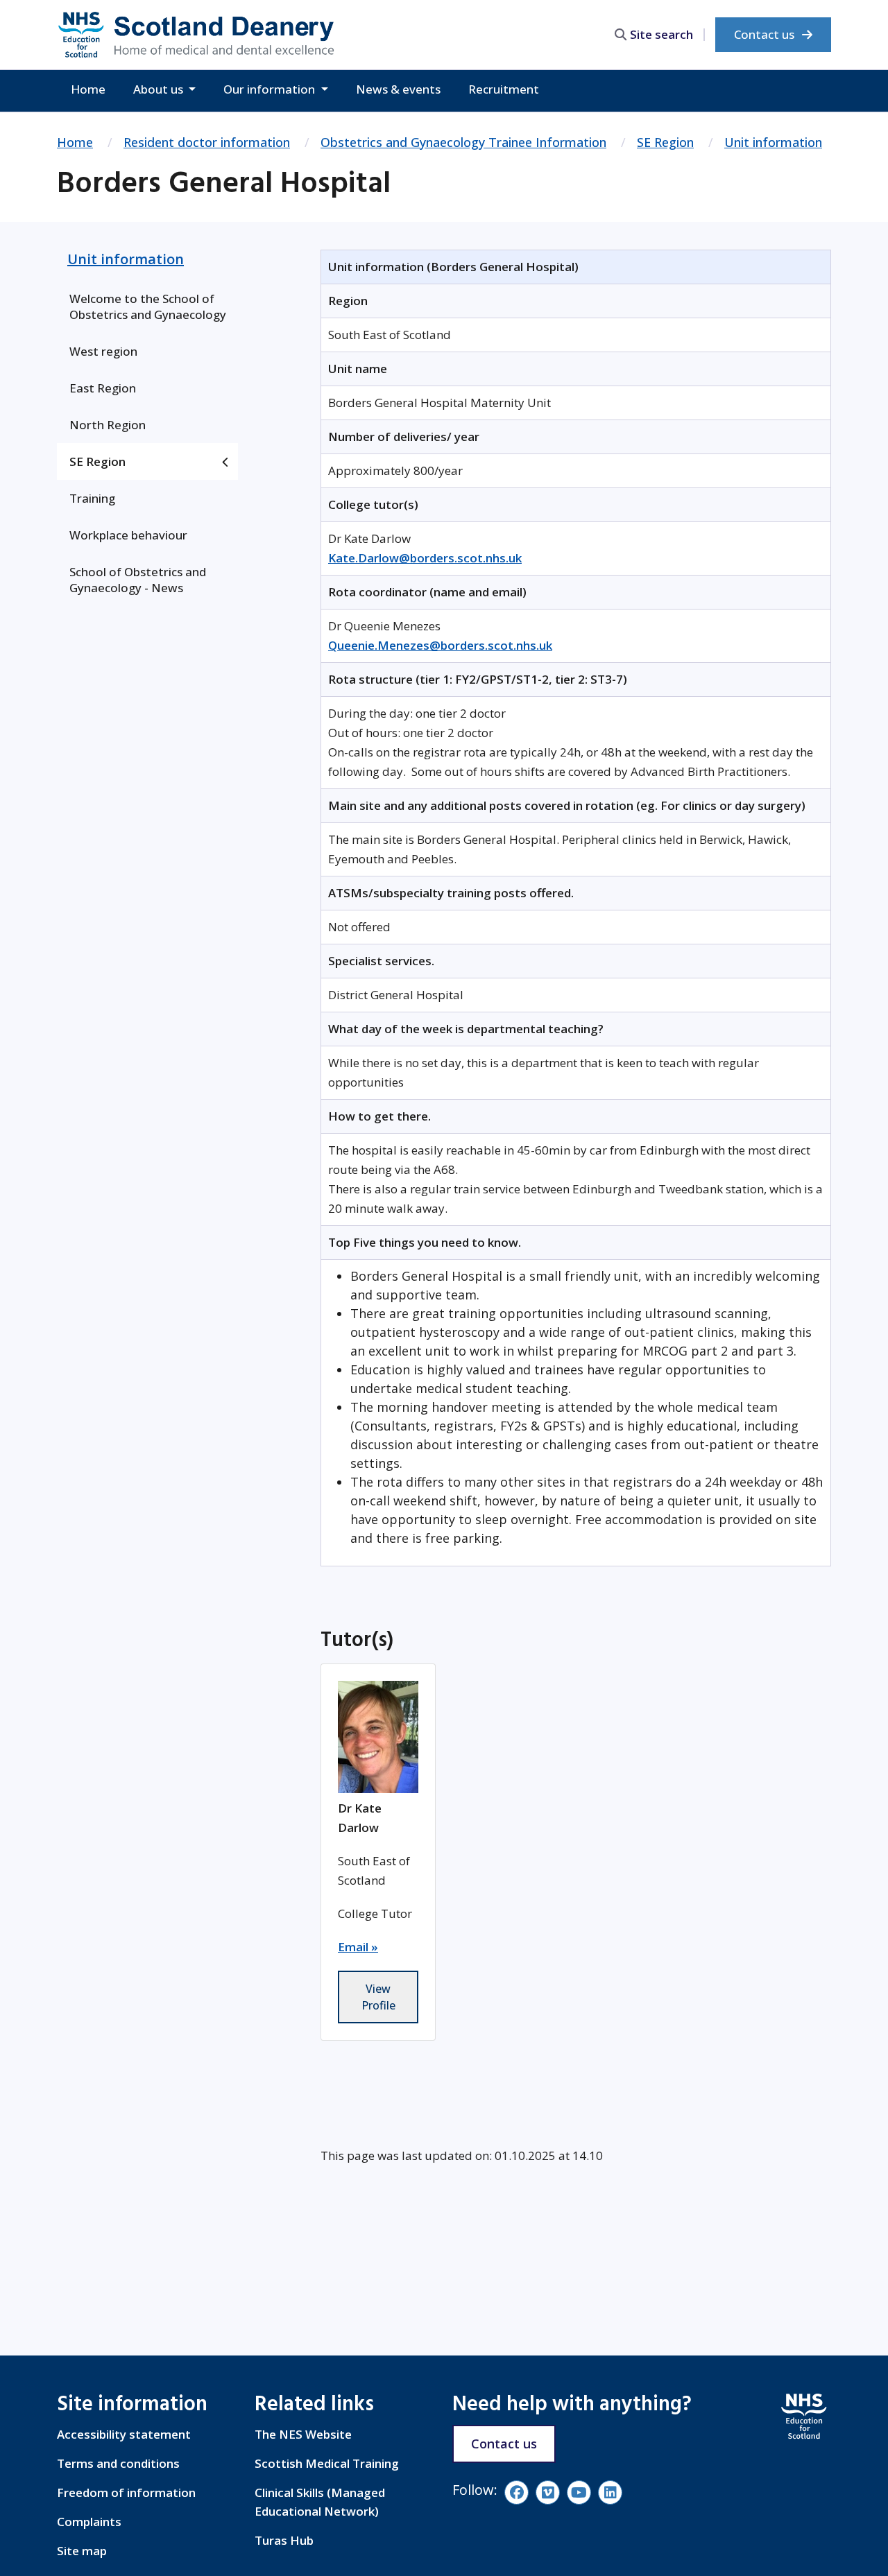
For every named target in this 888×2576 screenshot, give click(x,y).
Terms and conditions (118, 2463)
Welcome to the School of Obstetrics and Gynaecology (148, 306)
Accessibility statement (124, 2434)
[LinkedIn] (610, 2492)
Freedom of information (126, 2492)
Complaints (89, 2522)
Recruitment (504, 89)
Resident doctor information (207, 142)
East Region (103, 388)
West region (103, 351)
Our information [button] (271, 89)
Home (88, 89)
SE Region (665, 142)
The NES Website (303, 2434)
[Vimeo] (548, 2492)
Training (92, 498)
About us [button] (160, 89)
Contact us (766, 34)
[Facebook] (516, 2492)
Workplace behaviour (128, 535)
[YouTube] (579, 2492)
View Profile (378, 1997)
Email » (358, 1947)
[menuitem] (147, 306)
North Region (108, 425)
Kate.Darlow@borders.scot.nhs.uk (425, 558)
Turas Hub (284, 2540)
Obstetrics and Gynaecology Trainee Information (463, 142)
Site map (82, 2551)
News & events (398, 89)
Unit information (773, 142)
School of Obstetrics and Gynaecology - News (138, 580)
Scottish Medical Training (327, 2463)
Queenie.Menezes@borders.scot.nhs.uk (440, 645)
